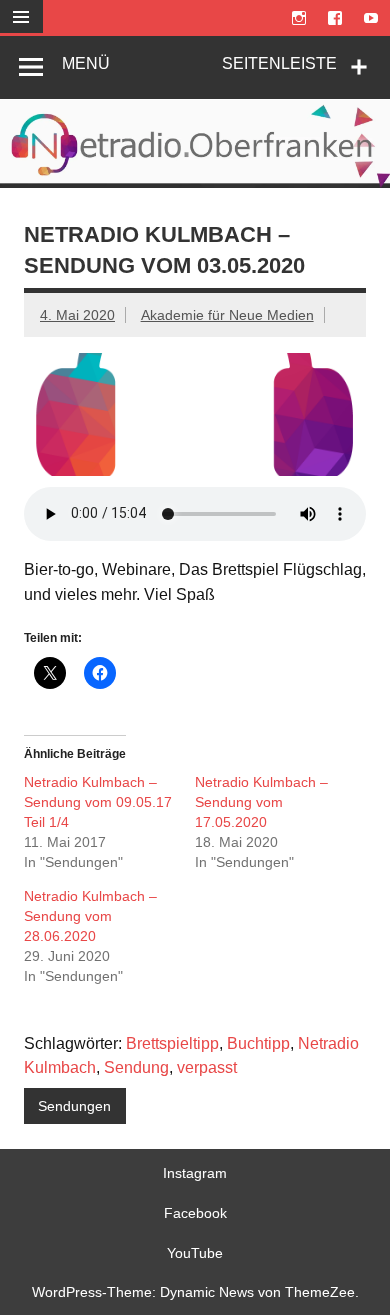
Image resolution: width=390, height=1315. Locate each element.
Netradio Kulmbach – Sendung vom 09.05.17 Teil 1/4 (98, 802)
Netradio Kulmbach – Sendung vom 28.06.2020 (90, 916)
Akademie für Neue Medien (227, 315)
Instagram (195, 1173)
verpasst (207, 1067)
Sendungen (74, 1106)
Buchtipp (258, 1043)
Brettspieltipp (172, 1043)
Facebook (195, 1213)
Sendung (136, 1067)
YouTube (195, 1253)
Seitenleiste (279, 63)
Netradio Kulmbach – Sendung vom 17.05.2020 (261, 802)
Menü (86, 63)
